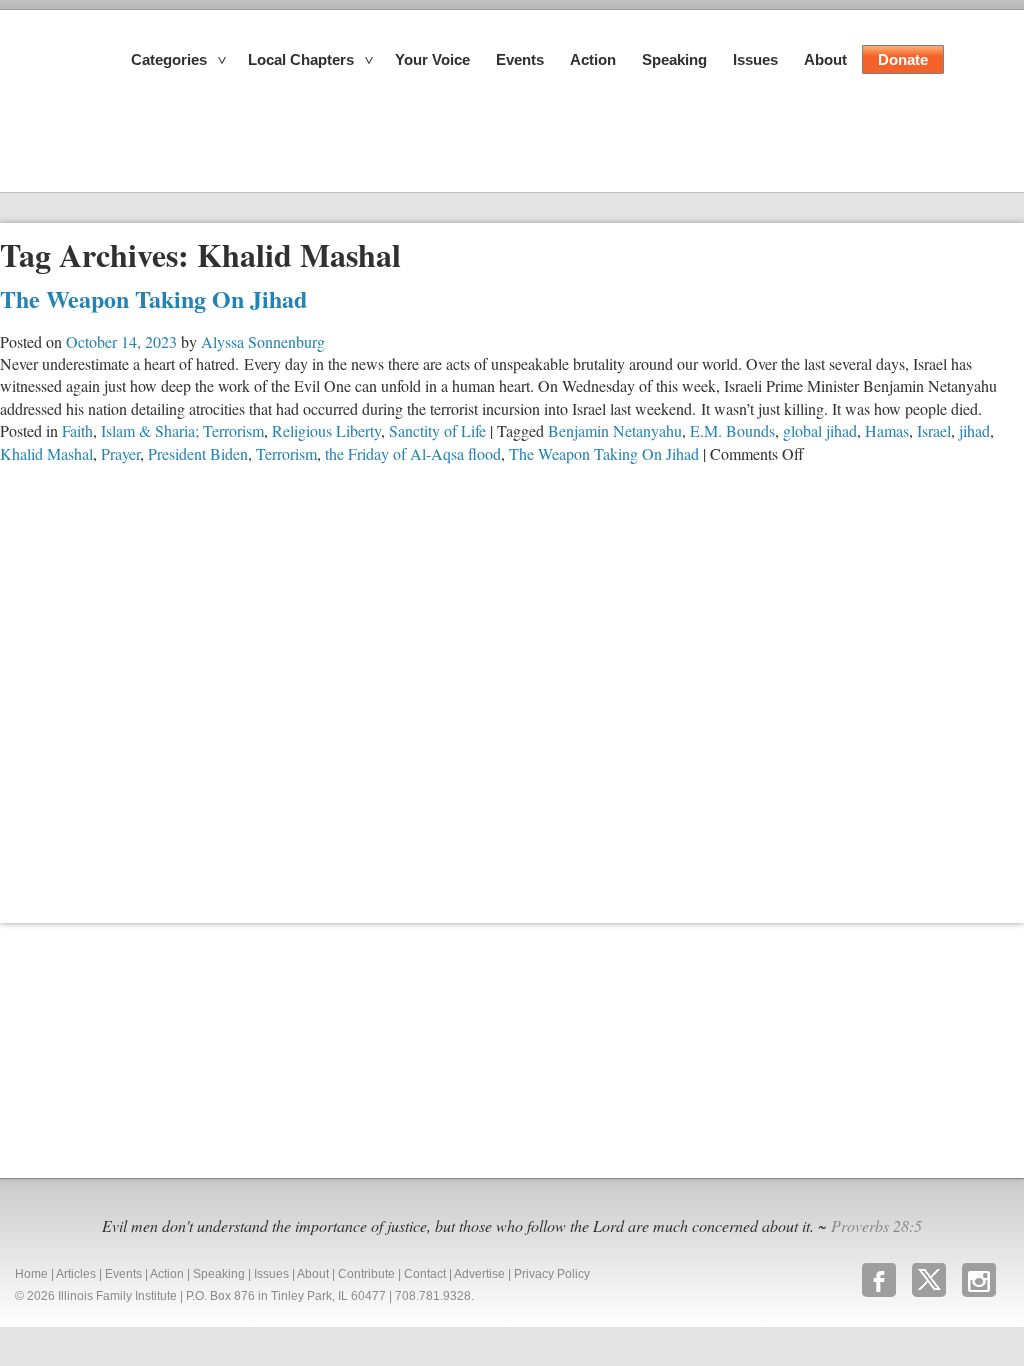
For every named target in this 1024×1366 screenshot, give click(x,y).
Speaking (674, 59)
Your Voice (432, 59)
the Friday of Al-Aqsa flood (413, 453)
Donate (903, 59)
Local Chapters (301, 59)
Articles (76, 1274)
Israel (934, 430)
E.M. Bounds (732, 430)
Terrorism (286, 453)
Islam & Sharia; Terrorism (182, 430)
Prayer (120, 453)
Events (520, 59)
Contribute (366, 1274)
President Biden (198, 453)
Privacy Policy (552, 1274)
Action (593, 59)
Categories (169, 59)
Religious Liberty (326, 430)
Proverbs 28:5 (876, 1225)
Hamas (887, 430)
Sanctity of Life (437, 430)
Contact (425, 1274)
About (825, 59)
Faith (77, 430)
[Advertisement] (150, 1048)
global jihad (820, 430)
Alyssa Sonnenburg (263, 341)
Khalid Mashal (46, 453)
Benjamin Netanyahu (615, 430)
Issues (755, 59)
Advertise (479, 1274)
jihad (974, 430)
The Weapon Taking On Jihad (153, 298)
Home (31, 1274)
